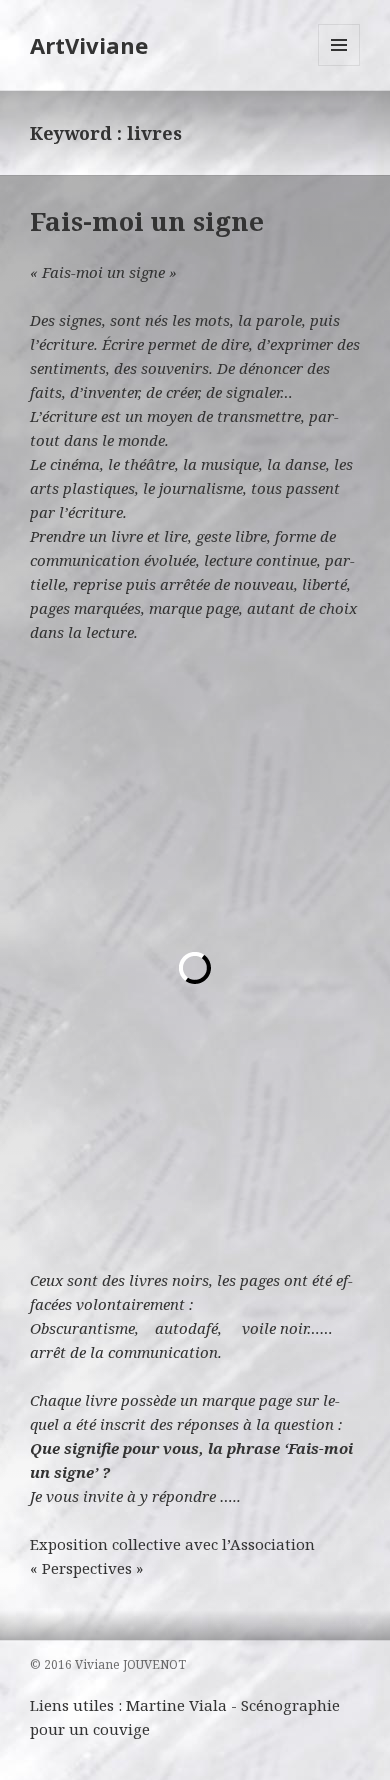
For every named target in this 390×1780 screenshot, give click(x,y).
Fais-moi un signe (147, 221)
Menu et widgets (339, 65)
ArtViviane (89, 45)
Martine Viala (176, 1705)
